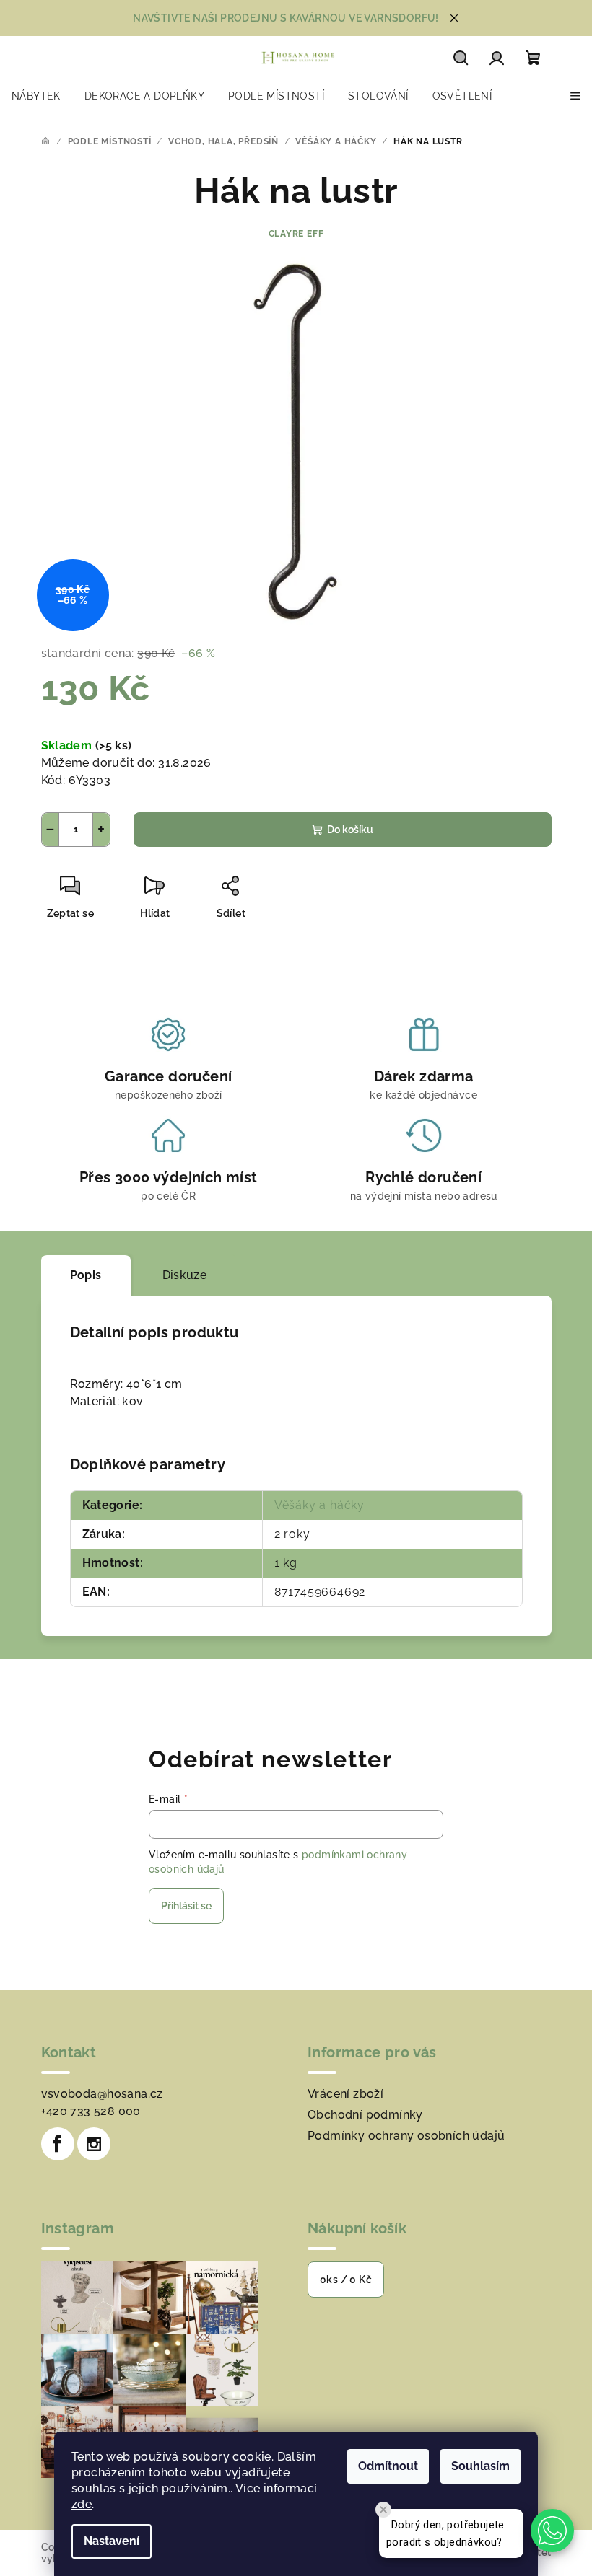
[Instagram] (94, 2144)
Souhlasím (480, 2466)
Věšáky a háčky (319, 1505)
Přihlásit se (186, 1906)
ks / (346, 2280)
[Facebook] (58, 2144)
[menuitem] (36, 96)
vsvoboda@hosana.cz (102, 2094)
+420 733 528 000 (91, 2111)
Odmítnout (388, 2466)
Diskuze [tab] (185, 1275)
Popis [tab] (86, 1275)
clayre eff (296, 234)
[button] (552, 2531)
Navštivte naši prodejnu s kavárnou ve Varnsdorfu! (286, 18)
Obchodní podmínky (365, 2115)
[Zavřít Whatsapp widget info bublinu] (383, 2510)
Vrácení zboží (345, 2094)
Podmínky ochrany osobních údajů (406, 2136)
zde (82, 2504)
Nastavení (112, 2541)
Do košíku (350, 830)
